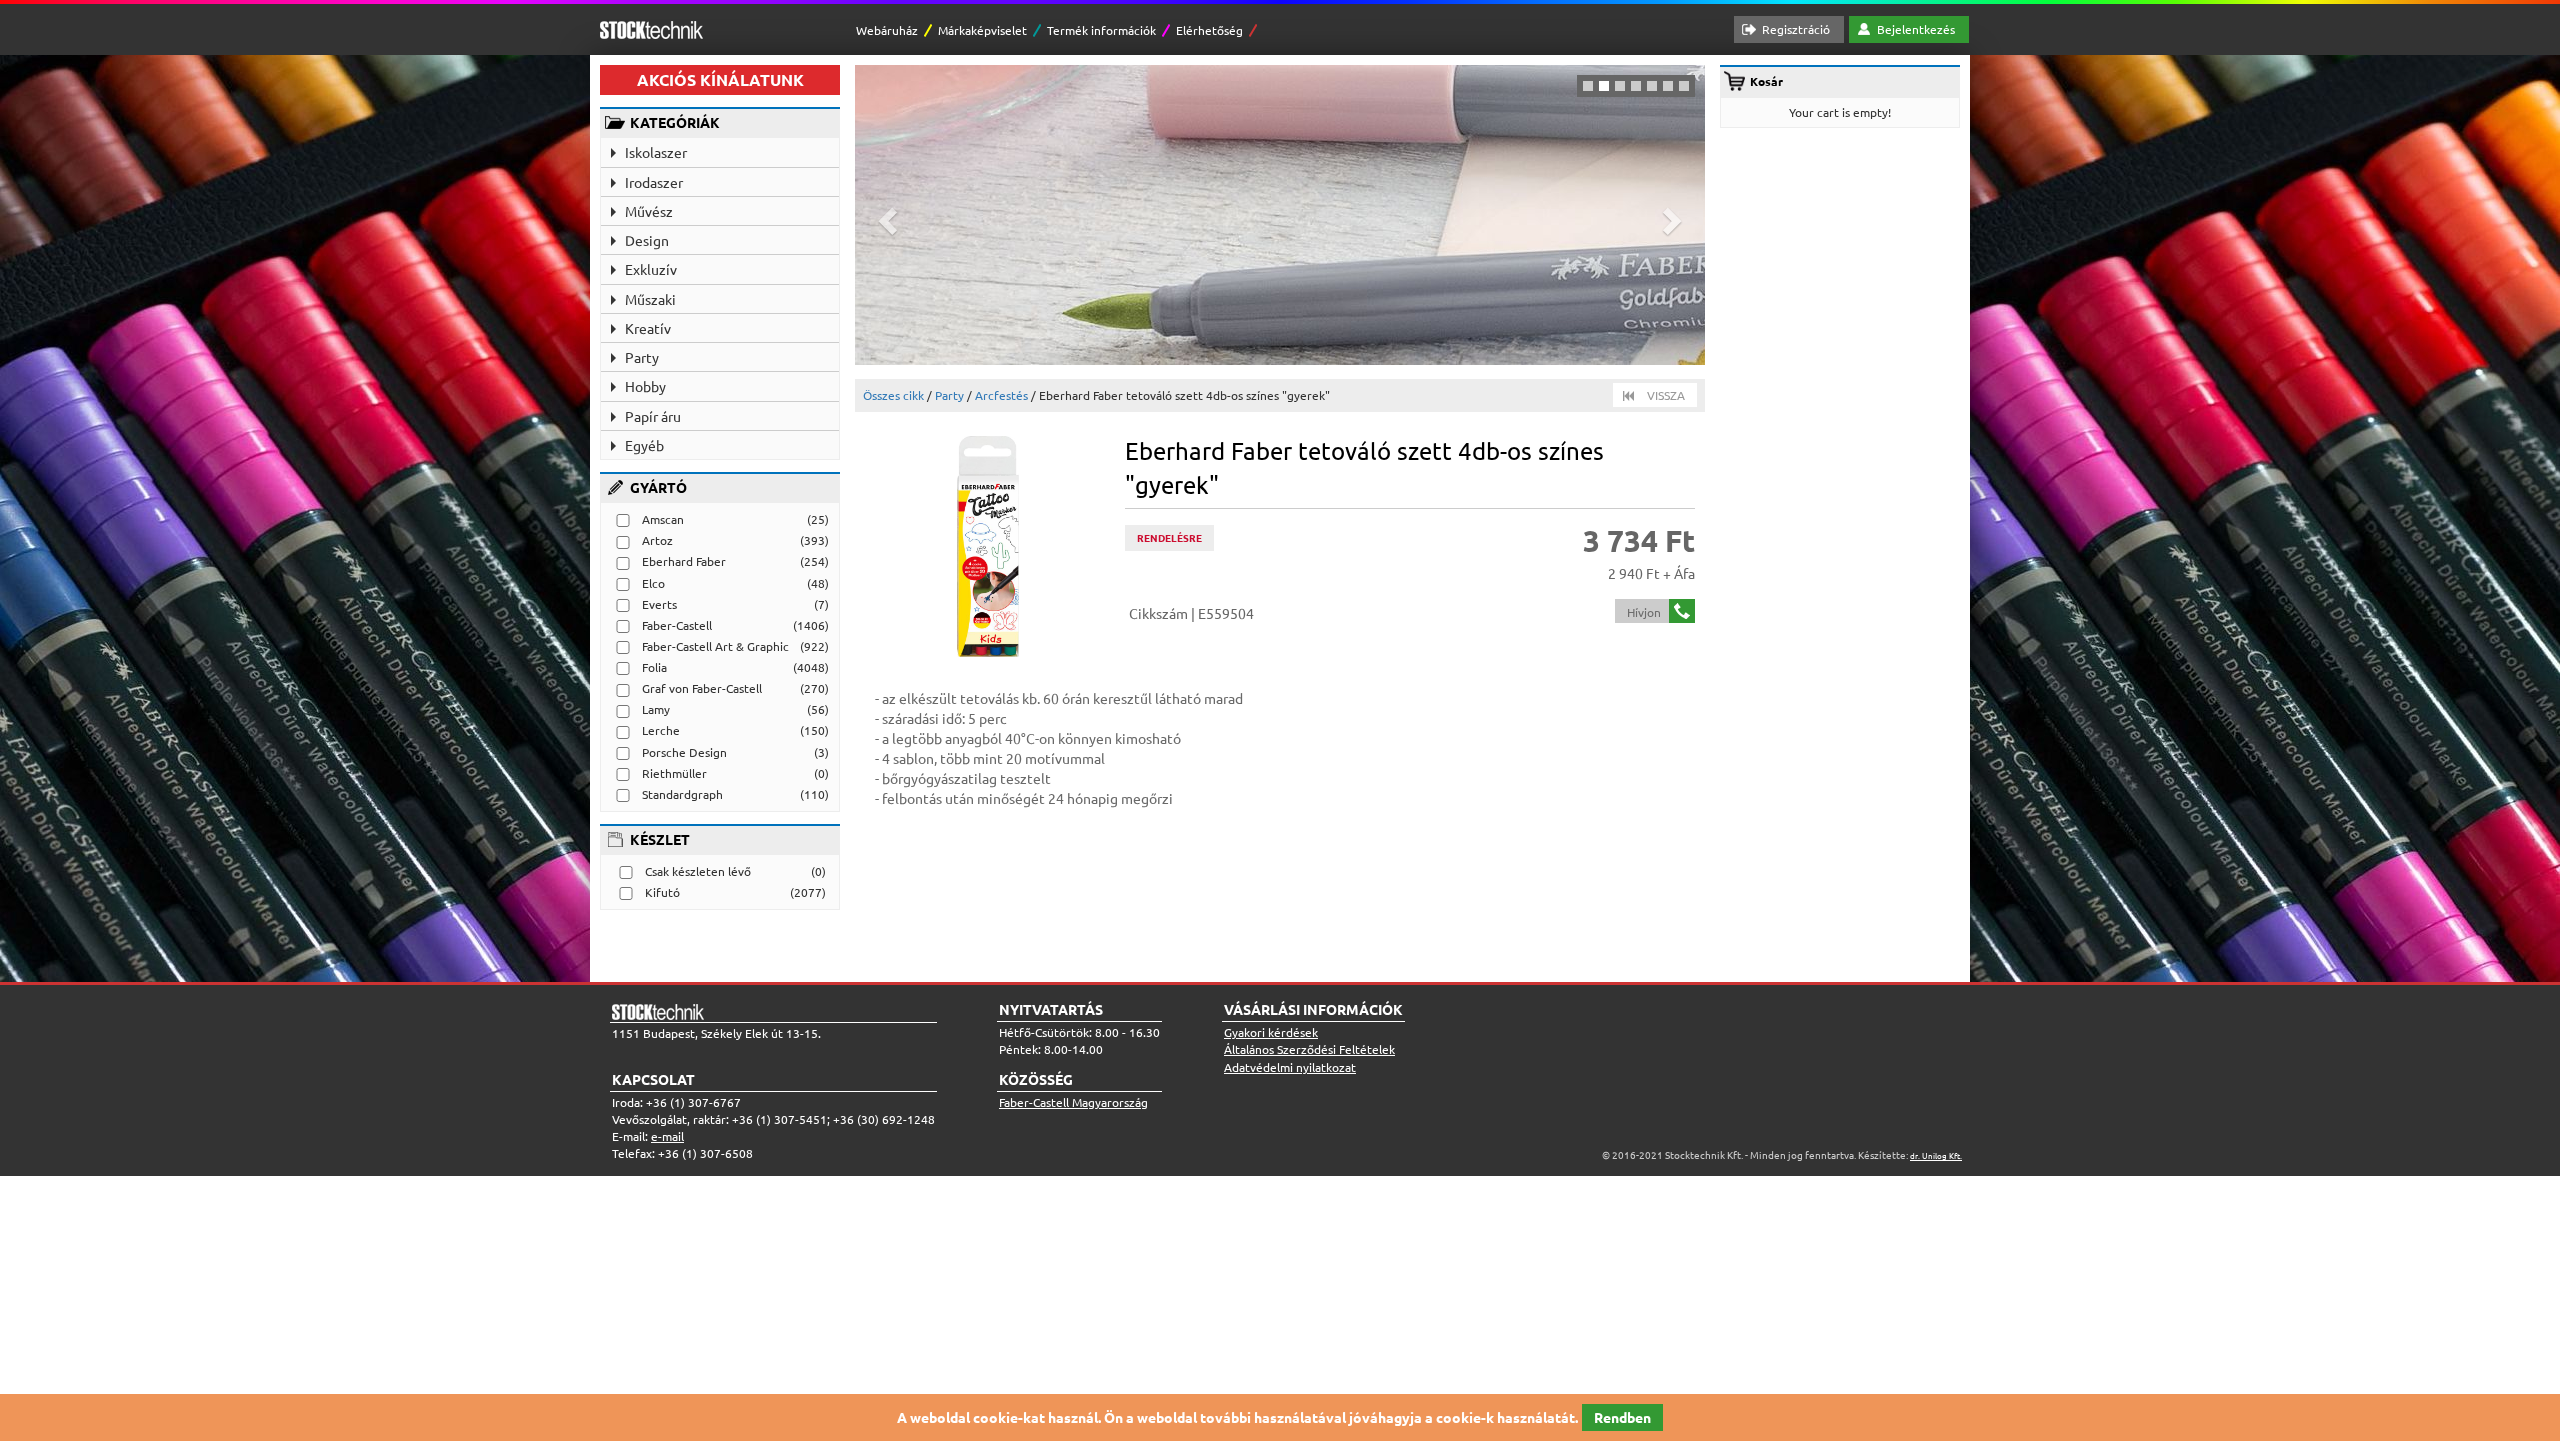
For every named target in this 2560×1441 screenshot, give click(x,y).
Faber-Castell (677, 625)
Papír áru (653, 416)
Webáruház (887, 30)
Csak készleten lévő (698, 871)
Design (647, 240)
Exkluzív (651, 269)
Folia (654, 667)
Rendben (1622, 1417)
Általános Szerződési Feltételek (1309, 1049)
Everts (659, 604)
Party (642, 357)
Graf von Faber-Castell (702, 688)
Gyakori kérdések (1271, 1032)
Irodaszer (654, 182)
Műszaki (650, 299)
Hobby (645, 386)
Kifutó (662, 892)
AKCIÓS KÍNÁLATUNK (720, 79)
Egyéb (644, 445)
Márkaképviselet (982, 30)
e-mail (667, 1136)
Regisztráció (1796, 29)
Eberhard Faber (684, 561)
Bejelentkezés (1916, 29)
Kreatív (648, 328)
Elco (653, 583)
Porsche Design (684, 752)
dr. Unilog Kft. (1936, 1155)
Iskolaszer (656, 152)
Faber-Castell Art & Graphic (715, 646)
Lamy (656, 709)
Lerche (661, 730)
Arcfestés (1001, 395)
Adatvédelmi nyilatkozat (1290, 1067)
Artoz (657, 540)
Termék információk (1101, 30)
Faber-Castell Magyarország (1073, 1102)
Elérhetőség (1209, 30)
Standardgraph (682, 794)
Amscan (663, 519)
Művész (649, 211)
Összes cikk (893, 395)
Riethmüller (674, 773)
